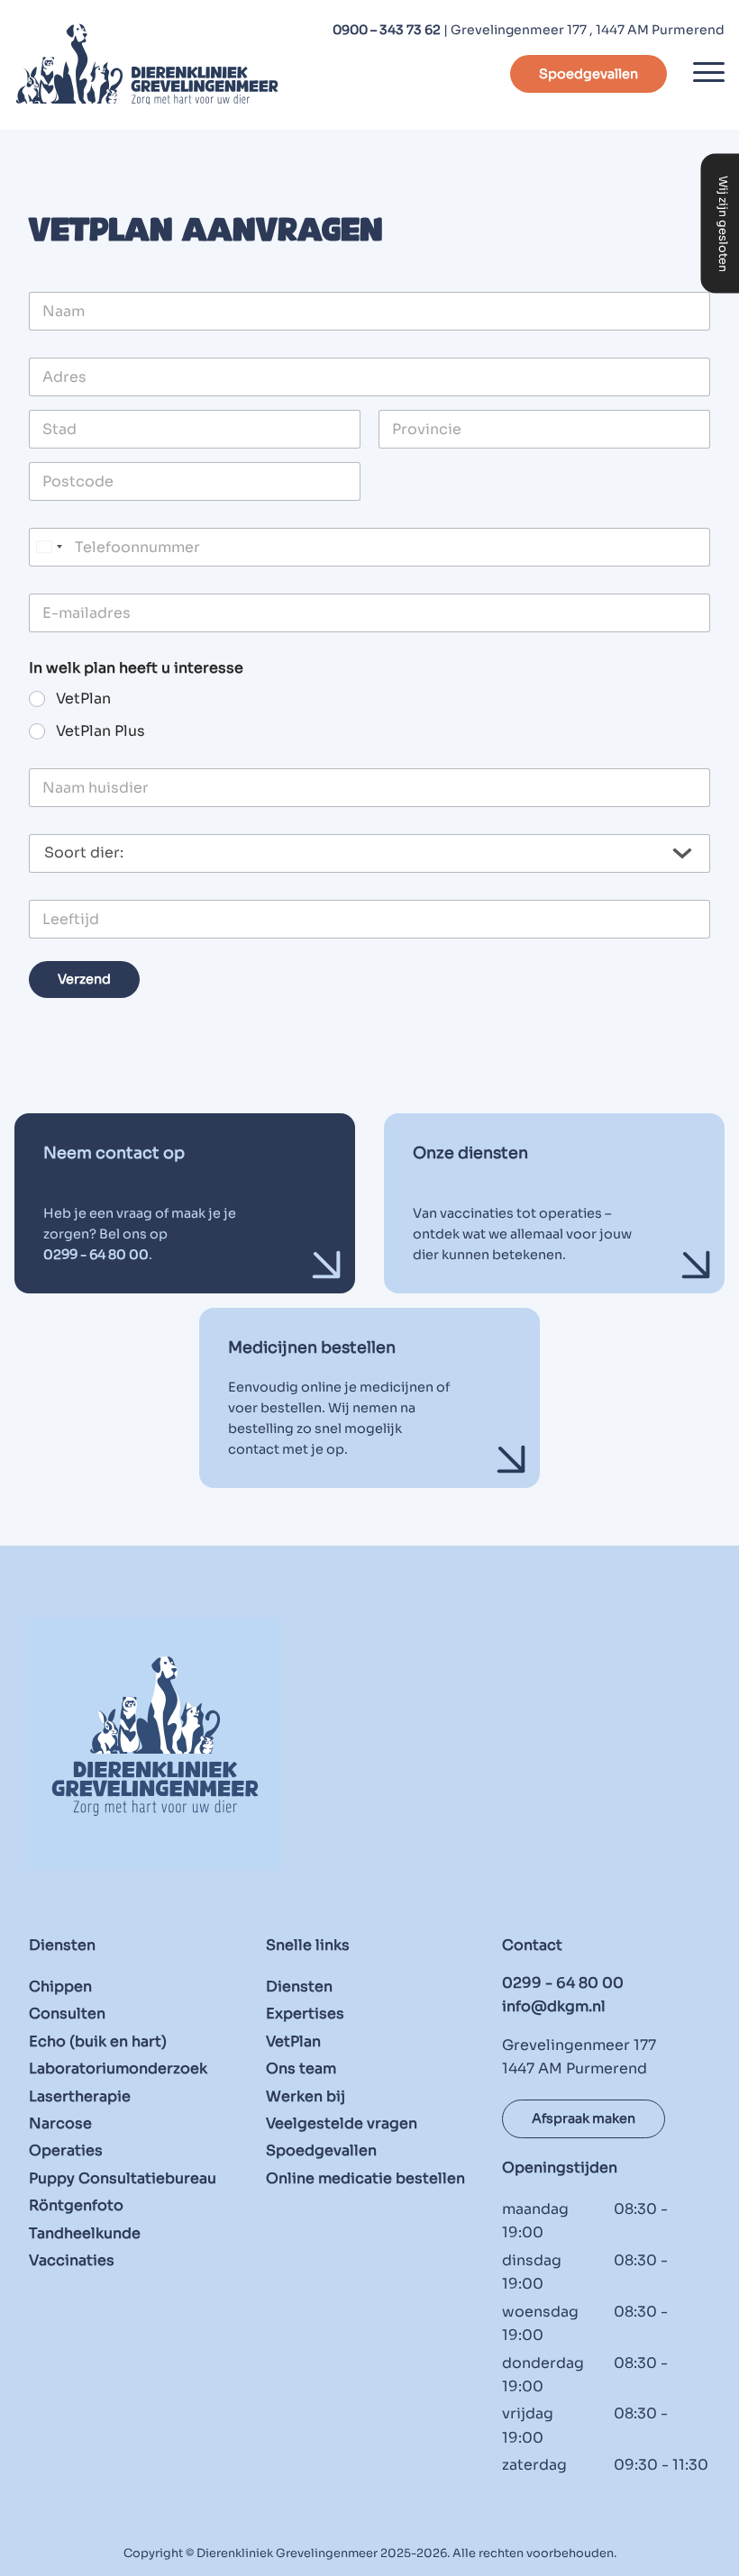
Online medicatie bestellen (365, 2178)
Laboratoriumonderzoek (118, 2068)
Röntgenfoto (76, 2205)
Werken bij (306, 2096)
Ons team (301, 2068)
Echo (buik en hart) (98, 2041)
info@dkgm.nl (554, 2006)
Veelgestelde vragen (342, 2123)
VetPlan (83, 699)
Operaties (66, 2150)
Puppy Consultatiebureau (123, 2178)
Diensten (299, 1986)
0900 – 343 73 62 (387, 30)
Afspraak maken (584, 2118)
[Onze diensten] (554, 1203)
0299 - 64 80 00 (563, 1983)
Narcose (60, 2123)
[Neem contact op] (185, 1203)
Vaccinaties (72, 2260)
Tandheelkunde (85, 2233)
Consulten (67, 2014)
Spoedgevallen (588, 74)
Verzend (84, 979)
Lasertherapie (80, 2096)
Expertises (305, 2014)
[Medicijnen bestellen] (369, 1398)
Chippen (60, 1986)
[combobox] (49, 547)
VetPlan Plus (100, 731)
